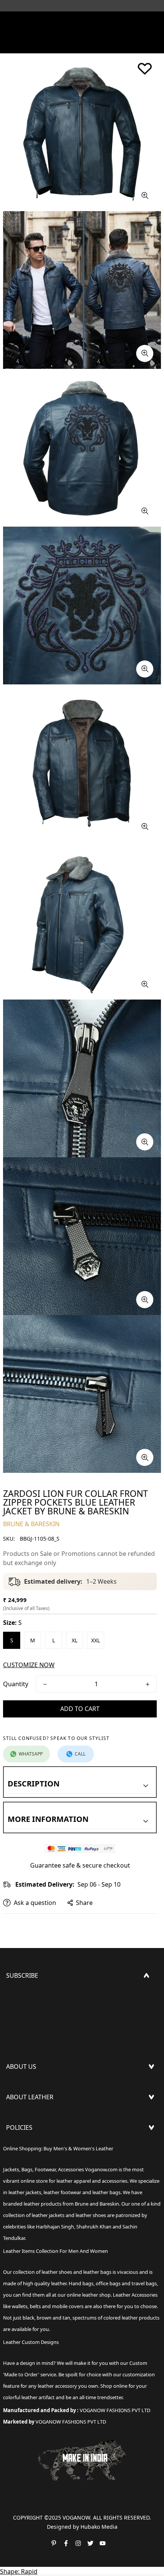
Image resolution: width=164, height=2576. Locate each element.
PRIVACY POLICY (29, 2197)
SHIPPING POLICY (32, 2148)
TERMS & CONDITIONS (39, 2172)
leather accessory (57, 2386)
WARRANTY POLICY (33, 2185)
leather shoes (57, 2272)
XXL (96, 1640)
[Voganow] (82, 21)
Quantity (16, 1684)
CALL (80, 1754)
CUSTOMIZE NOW (29, 1665)
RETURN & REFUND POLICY (45, 2160)
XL (75, 1640)
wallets (20, 2306)
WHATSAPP (31, 1754)
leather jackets (48, 2215)
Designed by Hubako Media (82, 2527)
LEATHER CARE (27, 2118)
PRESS (15, 2087)
